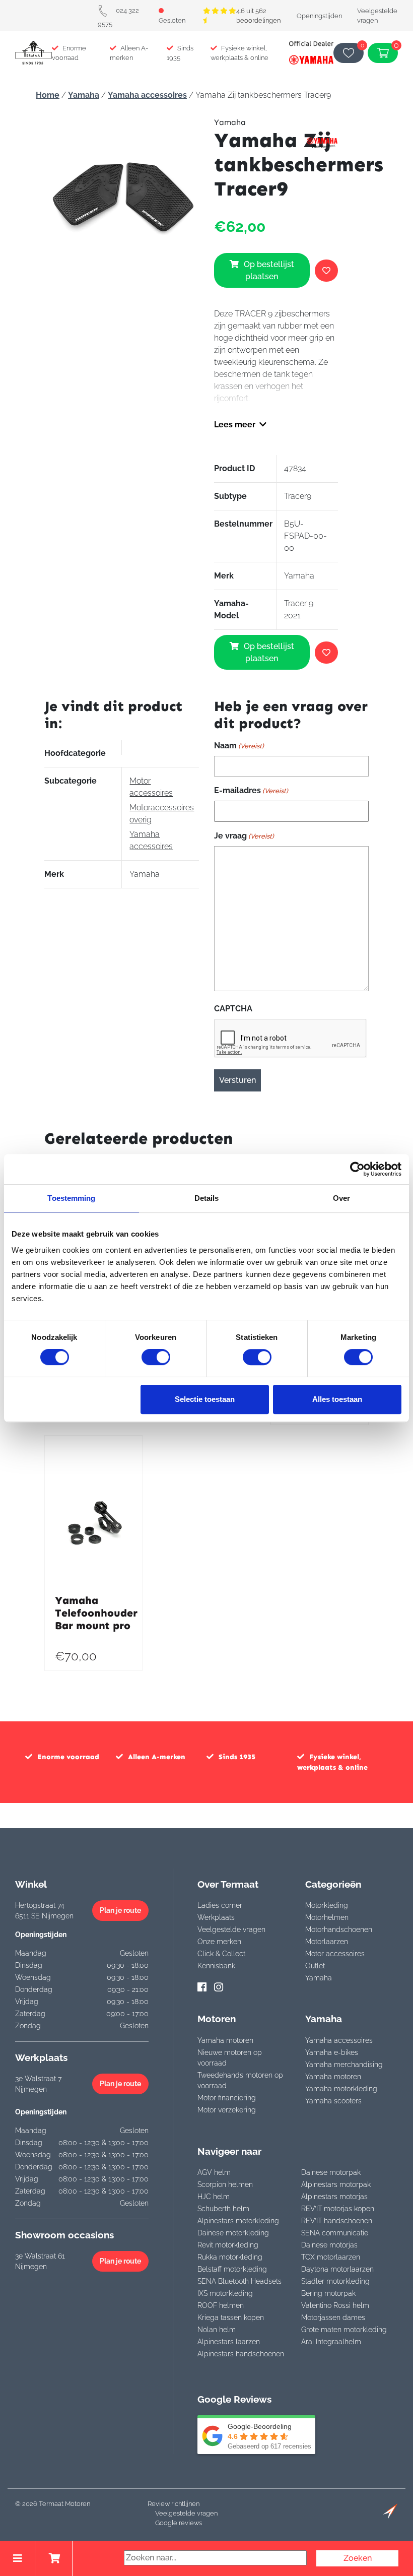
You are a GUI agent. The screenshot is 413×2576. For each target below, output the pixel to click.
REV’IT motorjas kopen (338, 2209)
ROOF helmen (221, 2305)
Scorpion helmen (225, 2184)
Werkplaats (216, 1917)
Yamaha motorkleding (341, 2089)
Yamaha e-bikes (332, 2052)
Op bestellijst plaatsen (269, 270)
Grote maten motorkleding (344, 2330)
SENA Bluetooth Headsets (239, 2281)
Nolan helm (217, 2330)
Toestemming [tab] (71, 1198)
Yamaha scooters (333, 2101)
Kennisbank (216, 1966)
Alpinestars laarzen (229, 2342)
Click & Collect (221, 1954)
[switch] (156, 1357)
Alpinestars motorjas (334, 2197)
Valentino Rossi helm (335, 2305)
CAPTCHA (233, 1009)
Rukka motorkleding (230, 2257)
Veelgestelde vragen (231, 1929)
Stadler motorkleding (335, 2281)
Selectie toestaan (205, 1399)
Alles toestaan (337, 1399)
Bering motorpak (328, 2293)
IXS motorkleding (225, 2293)
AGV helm (214, 2172)
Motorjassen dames (333, 2317)
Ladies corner (220, 1905)
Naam (239, 746)
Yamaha (84, 95)
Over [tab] (341, 1198)
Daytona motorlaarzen (337, 2269)
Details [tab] (207, 1198)
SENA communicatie (335, 2233)
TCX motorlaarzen (331, 2257)
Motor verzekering (227, 2110)
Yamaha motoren (225, 2040)
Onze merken (219, 1942)
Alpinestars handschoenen (241, 2354)
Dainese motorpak (331, 2172)
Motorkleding (327, 1905)
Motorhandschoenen (339, 1929)
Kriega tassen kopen (231, 2317)
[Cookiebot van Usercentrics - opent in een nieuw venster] (357, 1169)
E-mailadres (251, 790)
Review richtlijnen (174, 2504)
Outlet (315, 1966)
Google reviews (179, 2523)
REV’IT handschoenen (337, 2221)
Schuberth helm (223, 2209)
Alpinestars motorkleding (238, 2221)
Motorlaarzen (327, 1942)
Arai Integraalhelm (331, 2342)
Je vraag (244, 836)
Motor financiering (227, 2098)
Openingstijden (319, 16)
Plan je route (120, 1910)
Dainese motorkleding (233, 2233)
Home (48, 95)
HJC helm (214, 2197)
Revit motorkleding (228, 2245)
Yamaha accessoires (147, 95)
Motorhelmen (327, 1917)
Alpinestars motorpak (336, 2184)
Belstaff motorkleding (232, 2269)
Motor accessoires (335, 1954)
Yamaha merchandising (344, 2065)
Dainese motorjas (329, 2245)
